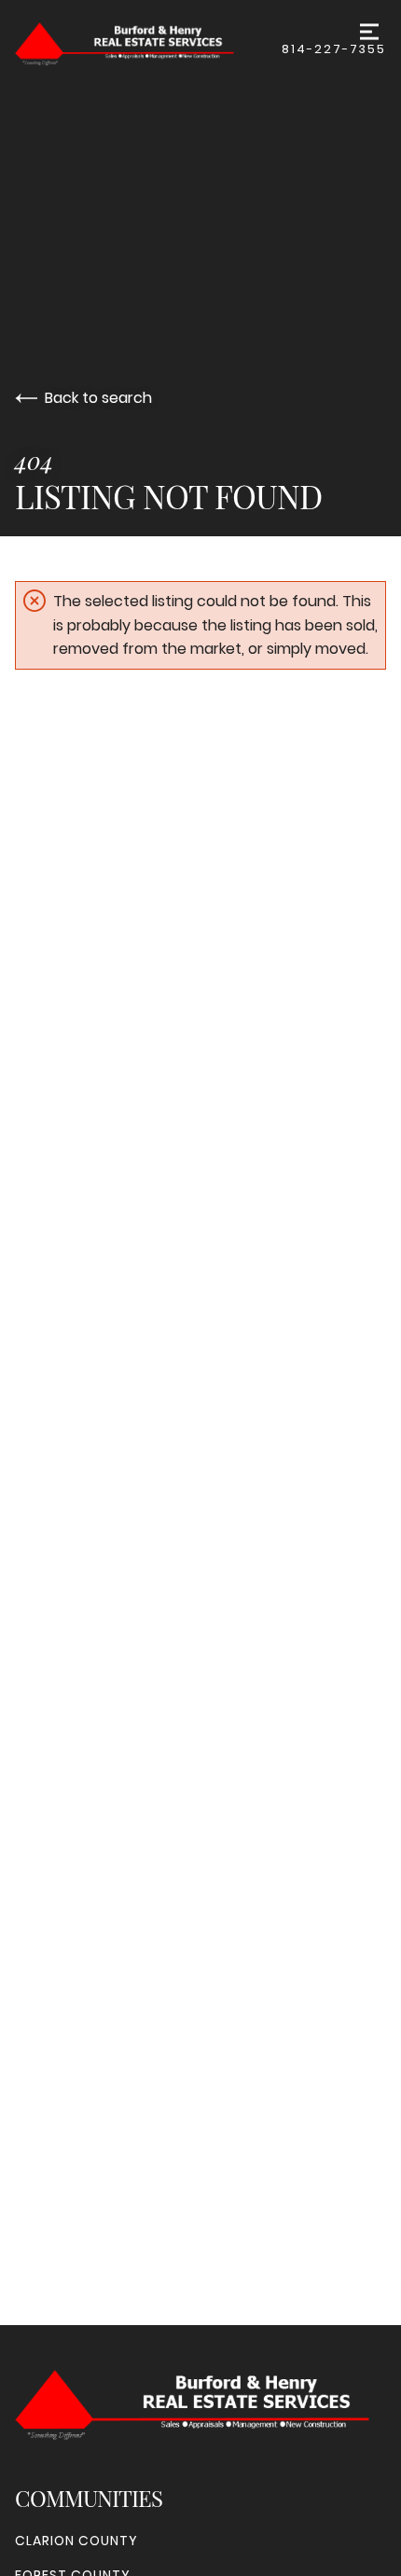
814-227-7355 (334, 49)
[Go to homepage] (148, 44)
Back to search (98, 398)
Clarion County (76, 2541)
